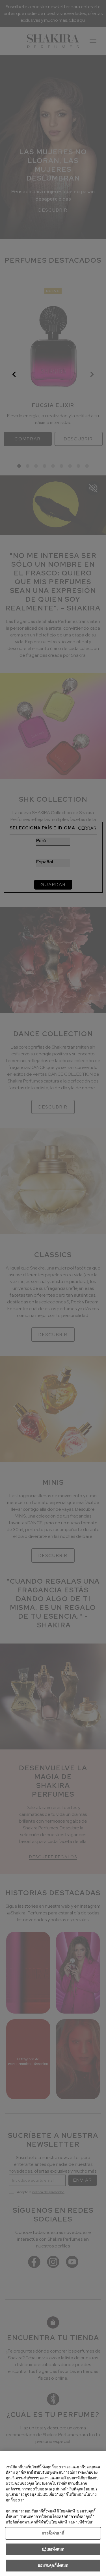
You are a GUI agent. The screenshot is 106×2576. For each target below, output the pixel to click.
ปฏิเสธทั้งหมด (53, 2549)
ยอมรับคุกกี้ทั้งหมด (53, 2565)
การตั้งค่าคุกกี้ (53, 2533)
